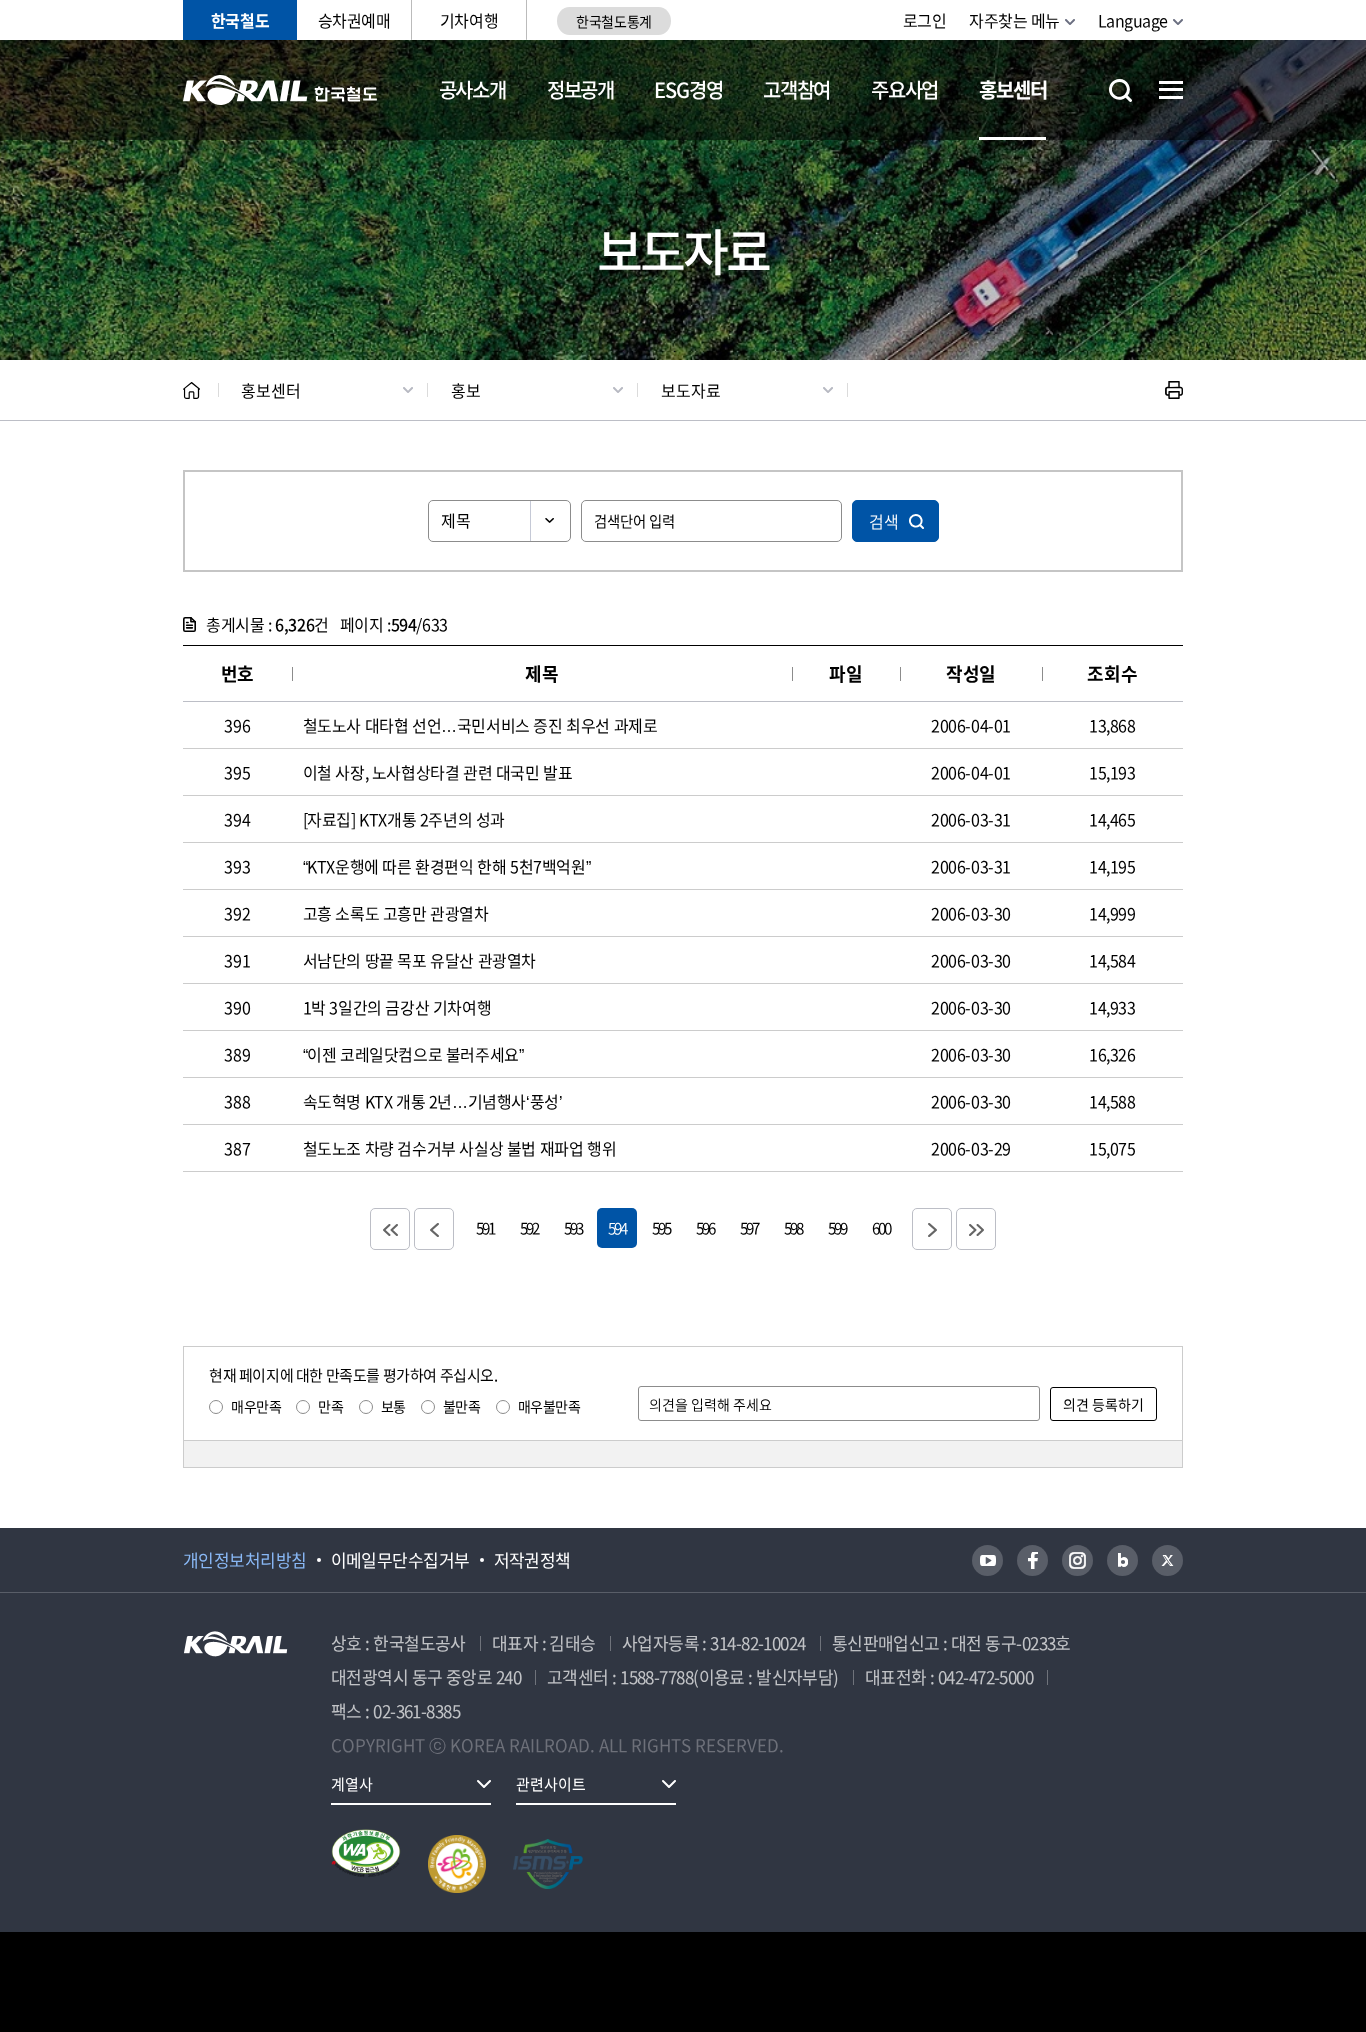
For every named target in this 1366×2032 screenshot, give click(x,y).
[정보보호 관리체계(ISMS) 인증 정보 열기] (548, 1864)
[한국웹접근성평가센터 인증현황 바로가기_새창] (366, 1864)
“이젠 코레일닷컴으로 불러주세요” (413, 1054)
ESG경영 (688, 89)
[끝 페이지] (976, 1229)
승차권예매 (354, 20)
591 (485, 1227)
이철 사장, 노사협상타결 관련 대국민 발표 (438, 772)
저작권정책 (532, 1560)
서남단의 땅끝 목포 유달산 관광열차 (419, 960)
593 (573, 1227)
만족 (330, 1406)
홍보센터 (1012, 89)
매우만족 (256, 1406)
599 (837, 1227)
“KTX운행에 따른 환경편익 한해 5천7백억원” (447, 866)
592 (529, 1227)
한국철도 (240, 20)
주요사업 (904, 89)
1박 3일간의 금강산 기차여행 (397, 1007)
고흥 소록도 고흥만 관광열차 (396, 913)
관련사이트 (551, 1784)
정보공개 (580, 89)
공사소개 (472, 89)
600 (881, 1227)
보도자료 (691, 390)
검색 (884, 521)
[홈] (191, 390)
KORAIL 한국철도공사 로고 (280, 90)
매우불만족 (549, 1406)
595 (661, 1227)
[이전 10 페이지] (434, 1229)
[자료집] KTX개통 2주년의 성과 (404, 819)
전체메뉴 (1171, 90)
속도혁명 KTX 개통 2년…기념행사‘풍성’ (433, 1101)
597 (749, 1227)
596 (705, 1227)
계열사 (352, 1784)
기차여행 (469, 20)
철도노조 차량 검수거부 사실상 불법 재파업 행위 (460, 1148)
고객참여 (796, 89)
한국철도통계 (613, 21)
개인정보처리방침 (245, 1560)
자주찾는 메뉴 (1014, 20)
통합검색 (1120, 90)
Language (1133, 20)
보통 (393, 1406)
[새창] (987, 1560)
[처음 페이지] (390, 1229)
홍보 (466, 390)
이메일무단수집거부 (400, 1560)
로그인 (925, 20)
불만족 (462, 1406)
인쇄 (1174, 390)
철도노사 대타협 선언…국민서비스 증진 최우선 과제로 (480, 725)
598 (793, 1227)
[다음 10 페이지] (932, 1229)
